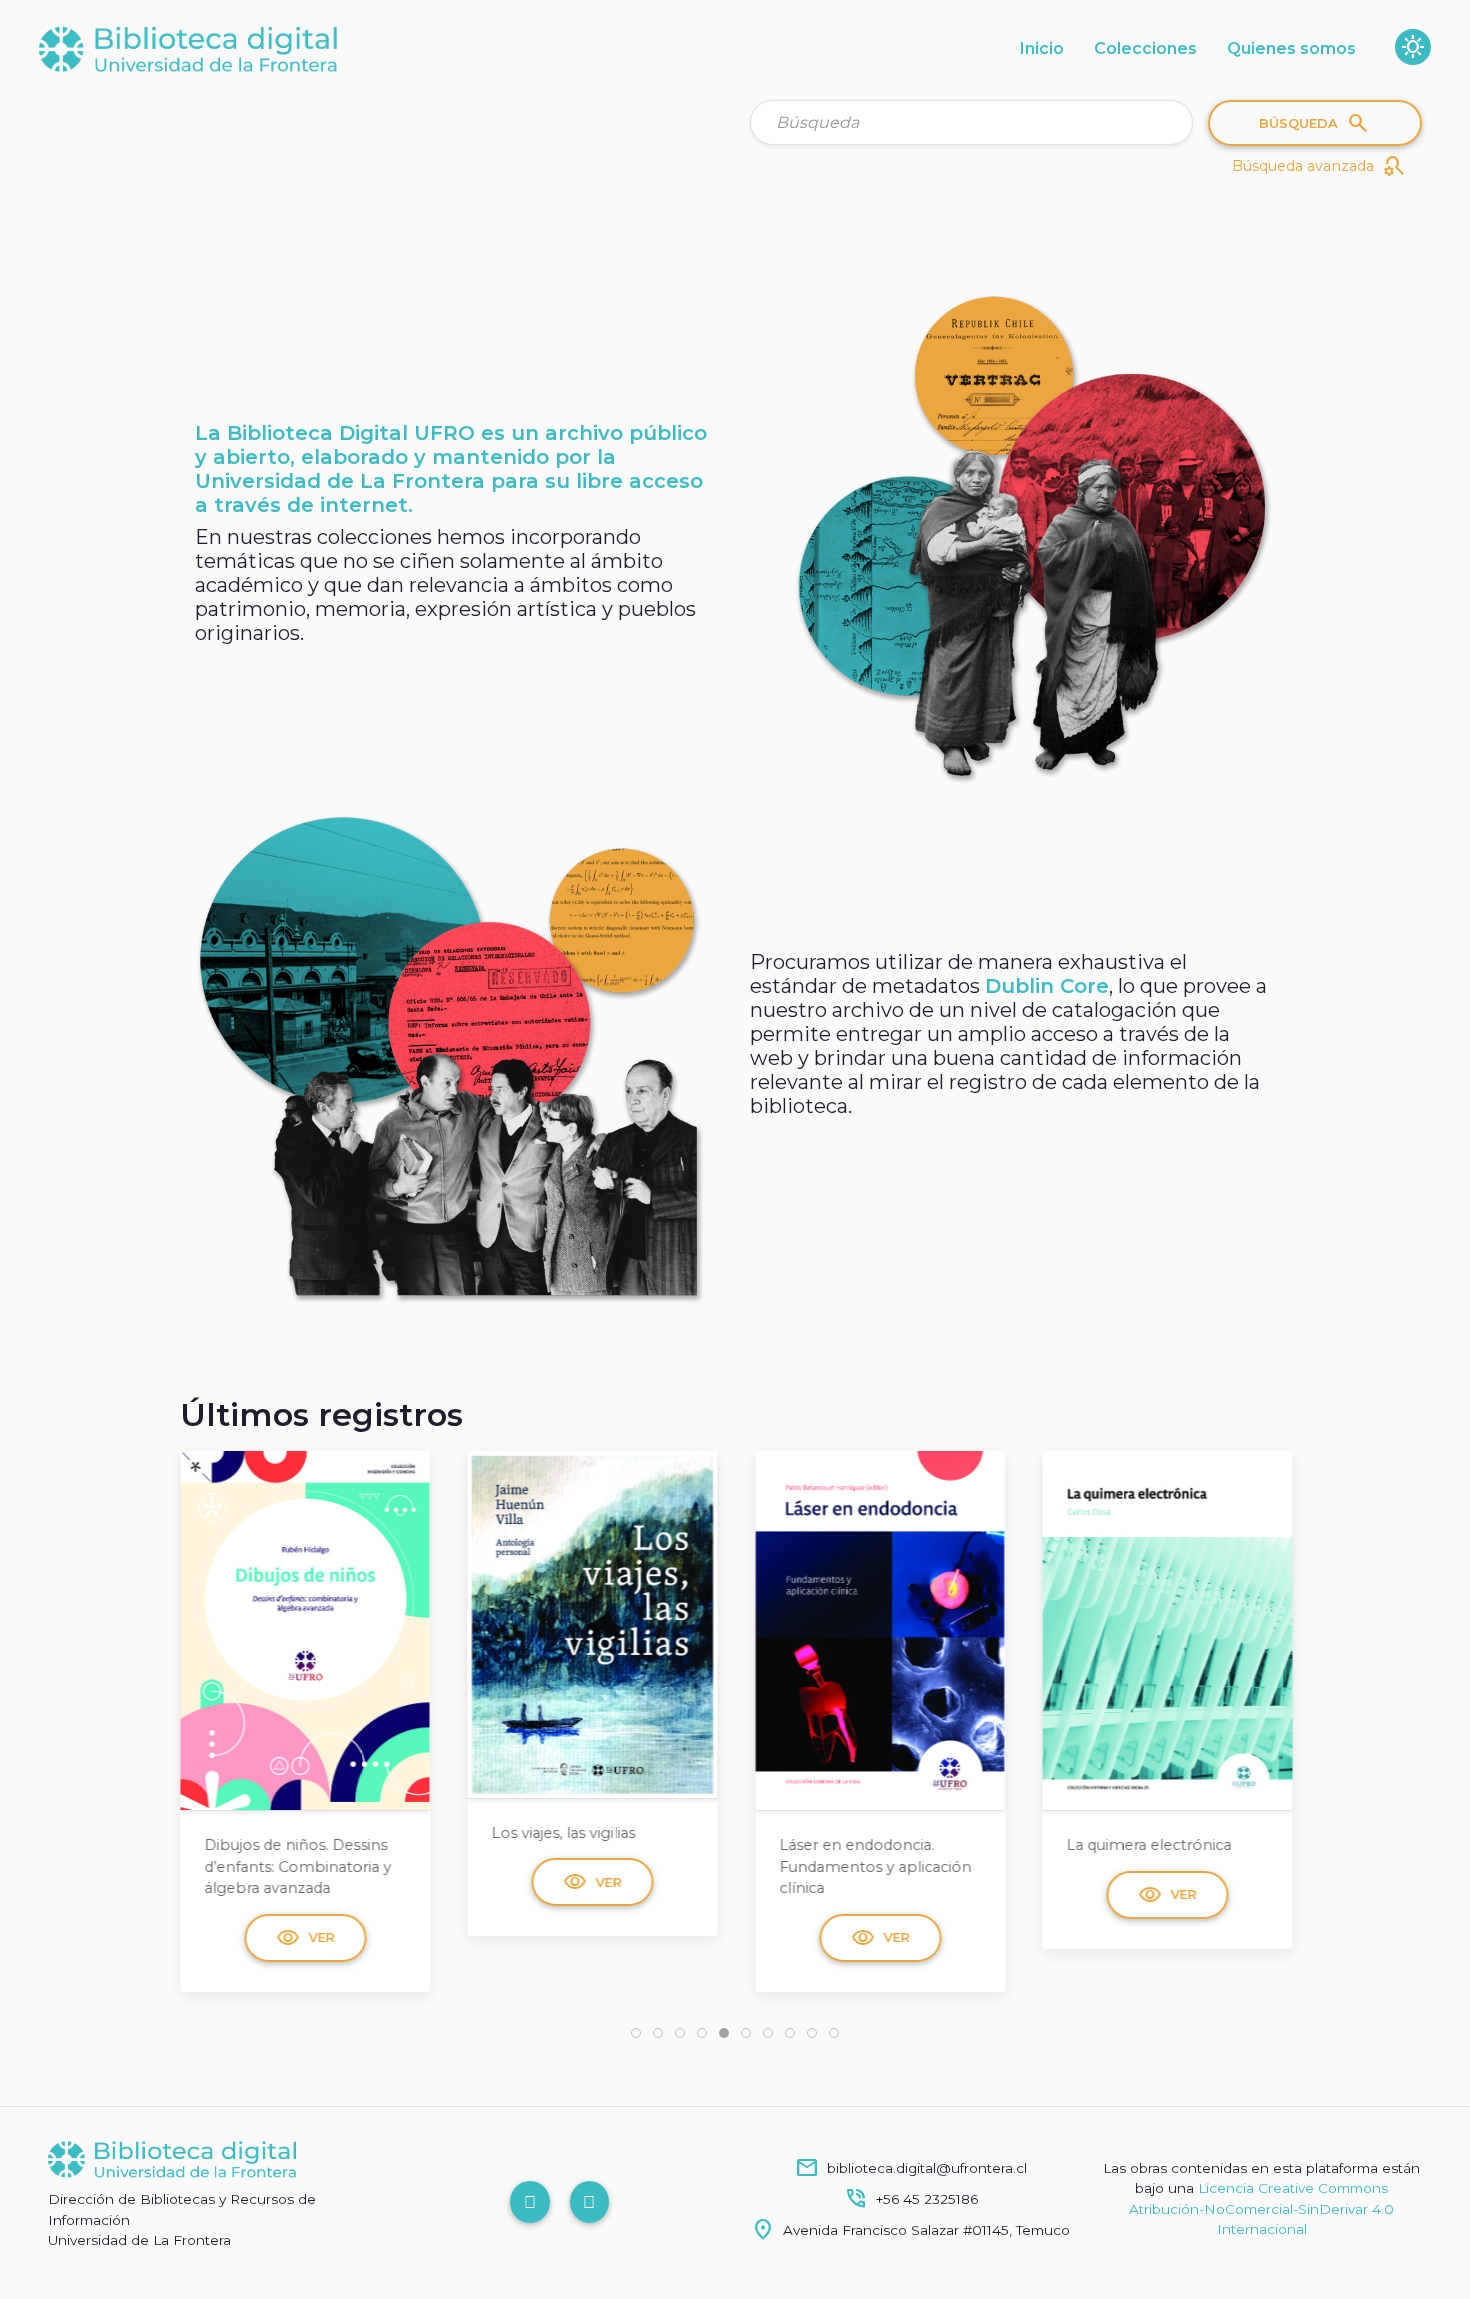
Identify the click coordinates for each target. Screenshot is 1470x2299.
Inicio (1042, 48)
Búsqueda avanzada (1319, 166)
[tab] (636, 2033)
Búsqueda (1314, 123)
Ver (305, 1882)
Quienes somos (1291, 48)
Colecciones (1145, 48)
